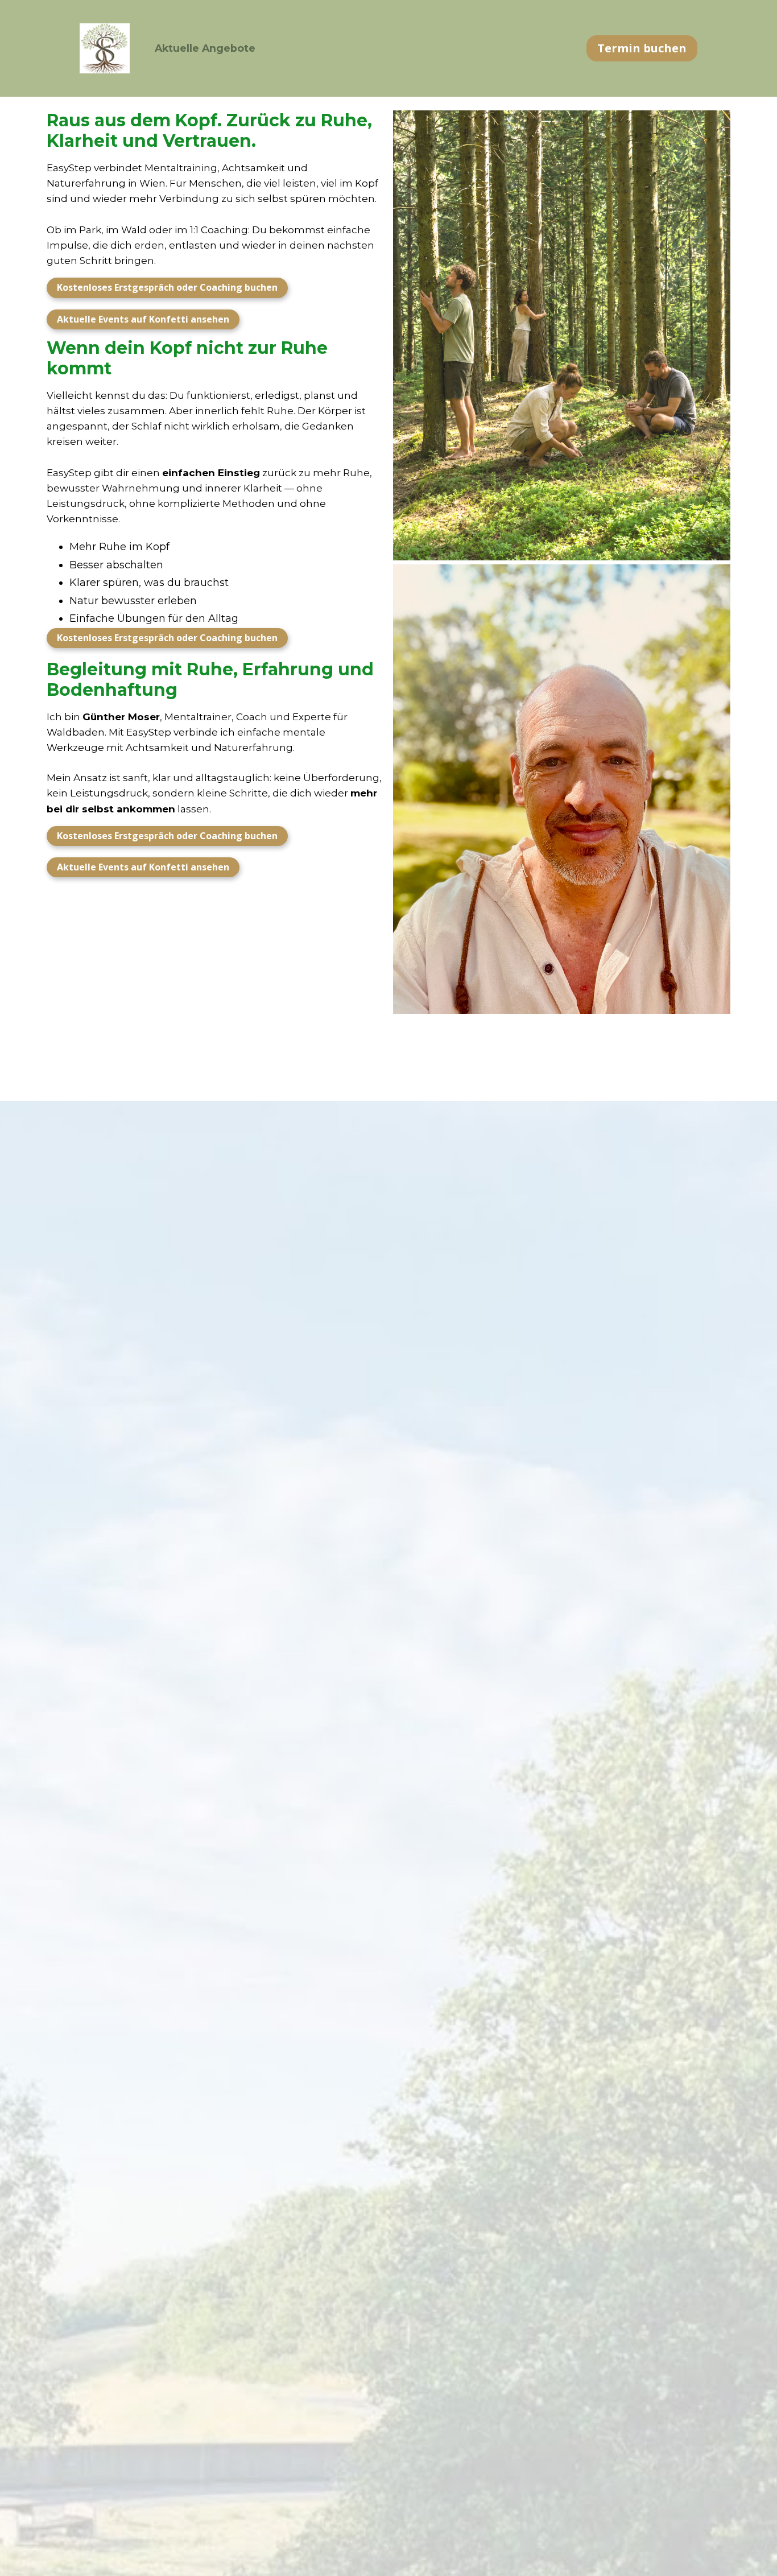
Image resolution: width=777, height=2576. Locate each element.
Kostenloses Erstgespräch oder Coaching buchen (167, 287)
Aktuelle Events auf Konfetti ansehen (143, 319)
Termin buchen (642, 48)
